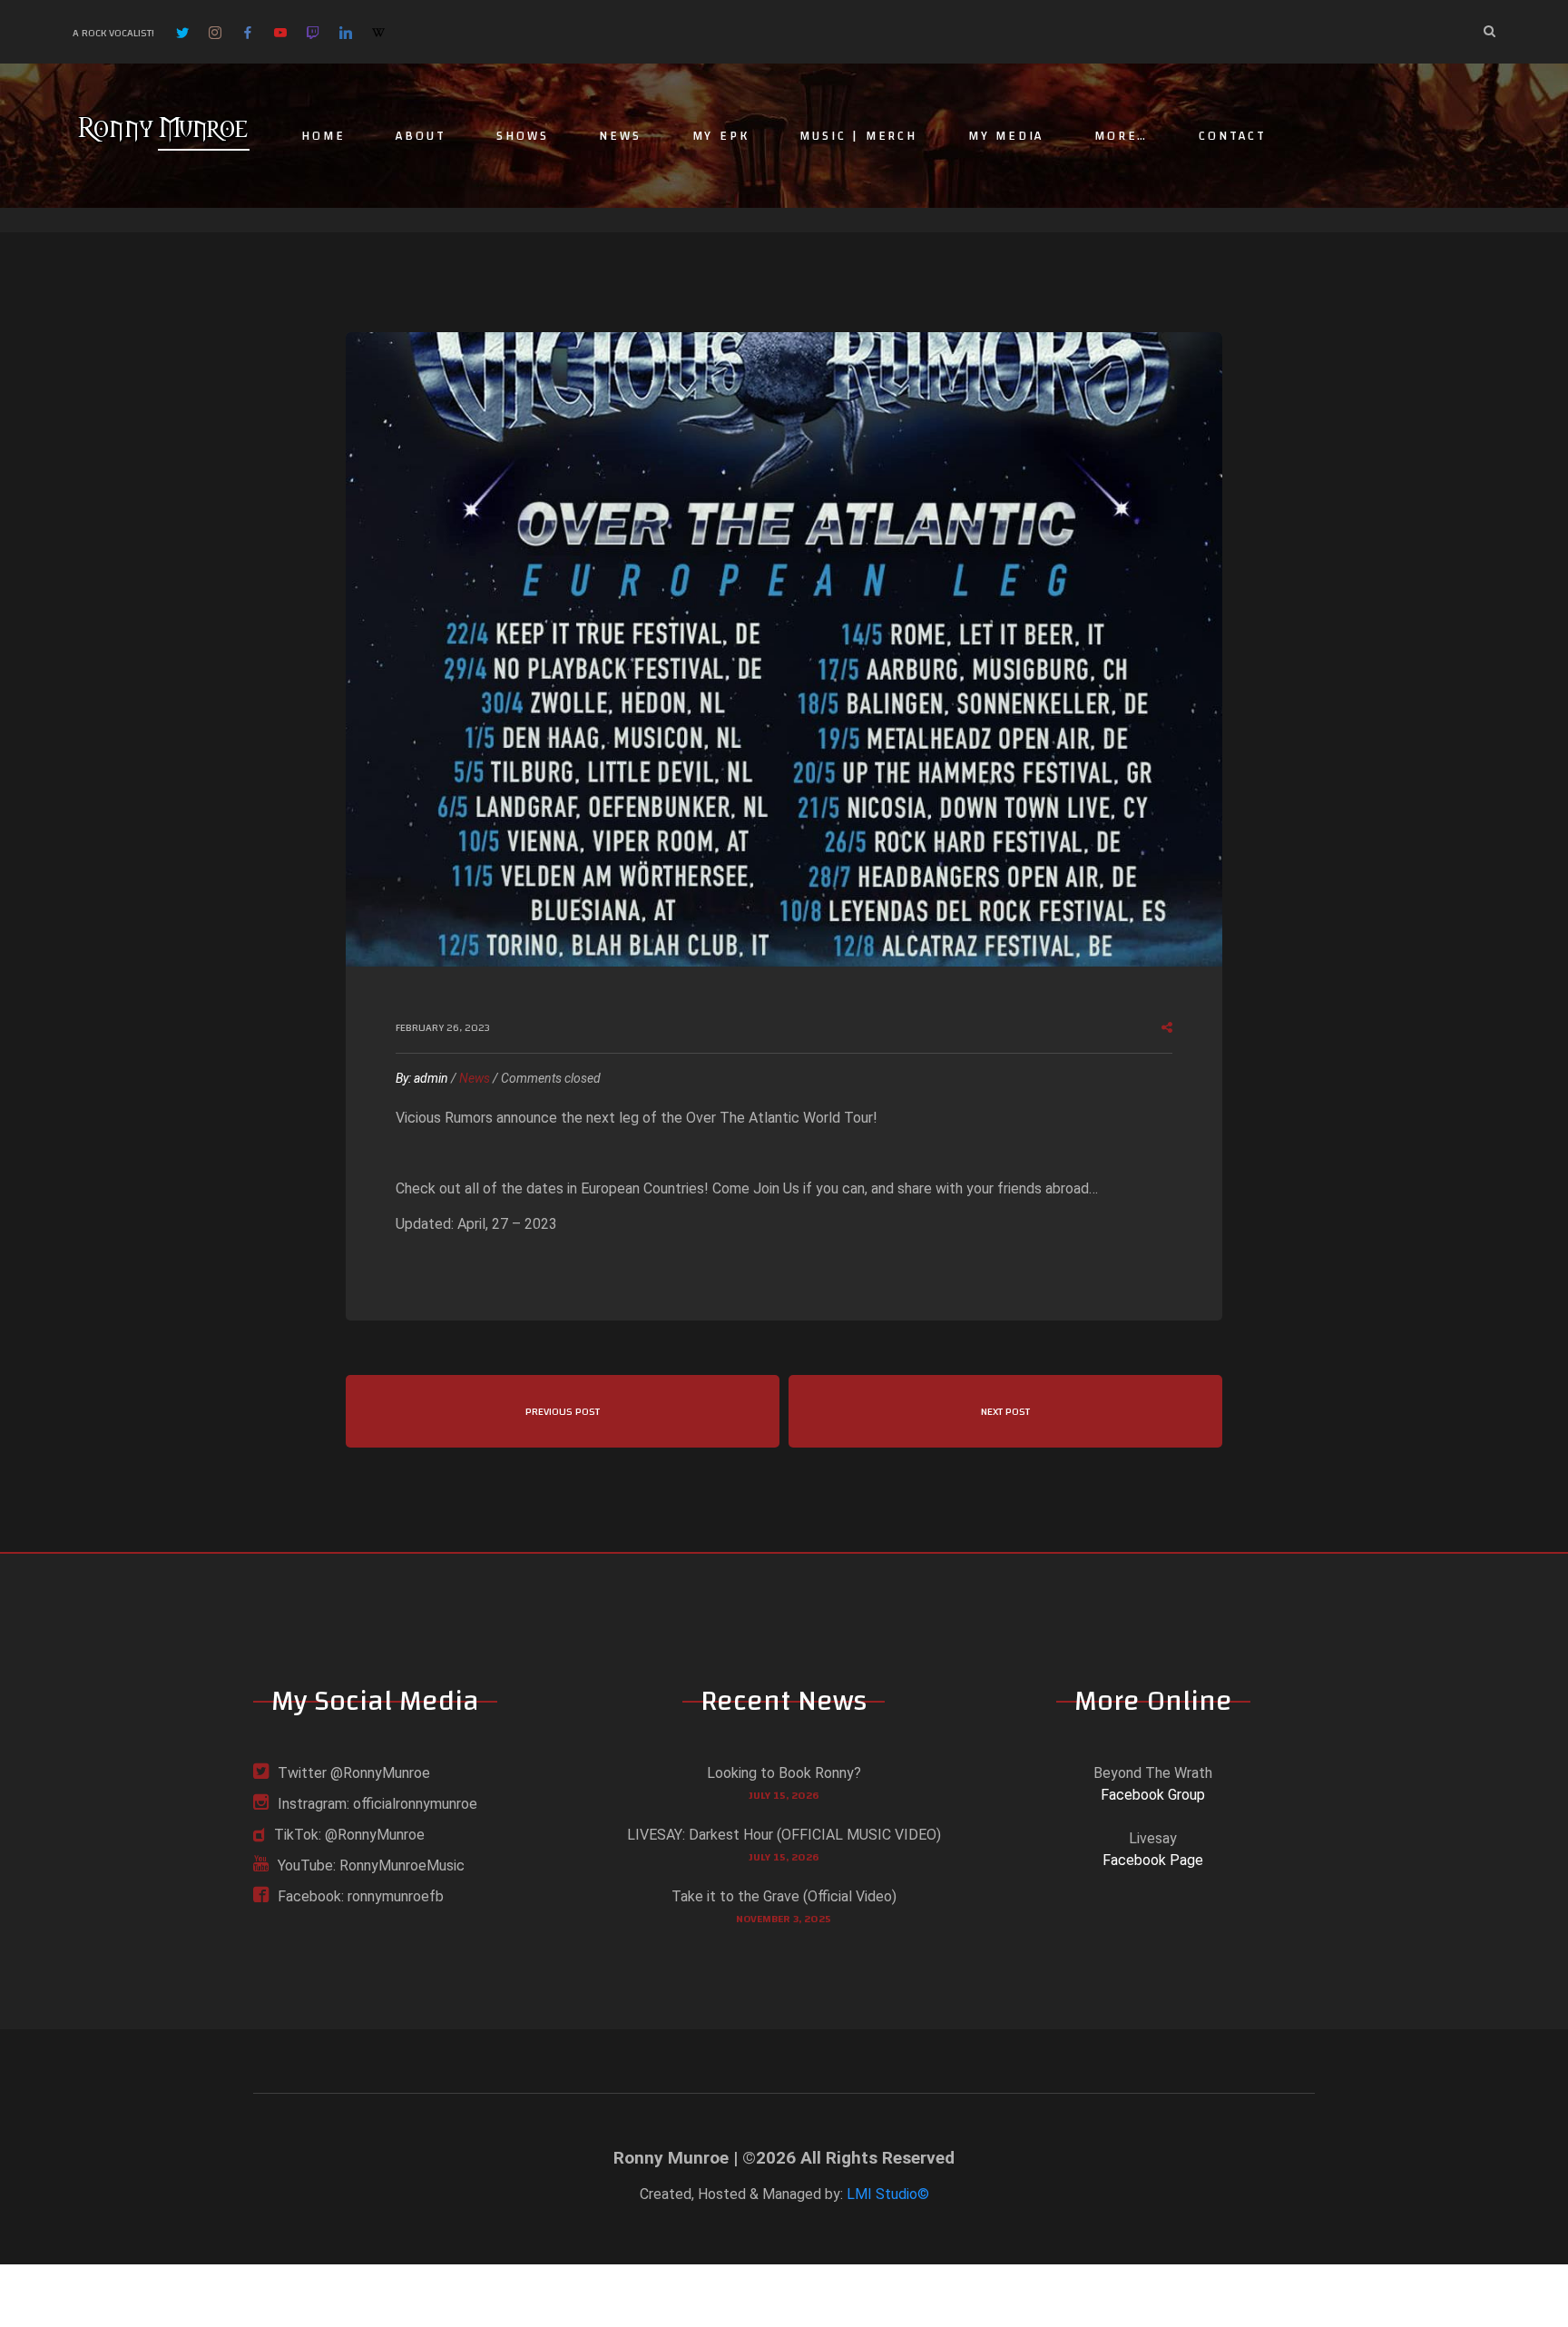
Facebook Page (1153, 1860)
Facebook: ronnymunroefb (361, 1896)
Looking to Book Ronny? (784, 1773)
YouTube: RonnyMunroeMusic (371, 1866)
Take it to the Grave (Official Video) (784, 1896)
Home (323, 136)
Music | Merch (858, 136)
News (620, 136)
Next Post (1005, 1411)
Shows (522, 136)
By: (422, 1078)
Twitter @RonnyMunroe (354, 1773)
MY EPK (721, 136)
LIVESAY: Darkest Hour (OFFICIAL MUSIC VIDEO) (784, 1835)
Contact (1233, 136)
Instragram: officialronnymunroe (377, 1804)
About (421, 136)
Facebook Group (1153, 1795)
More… (1121, 136)
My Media (1006, 136)
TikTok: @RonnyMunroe (349, 1835)
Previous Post (563, 1411)
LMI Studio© (888, 2194)
